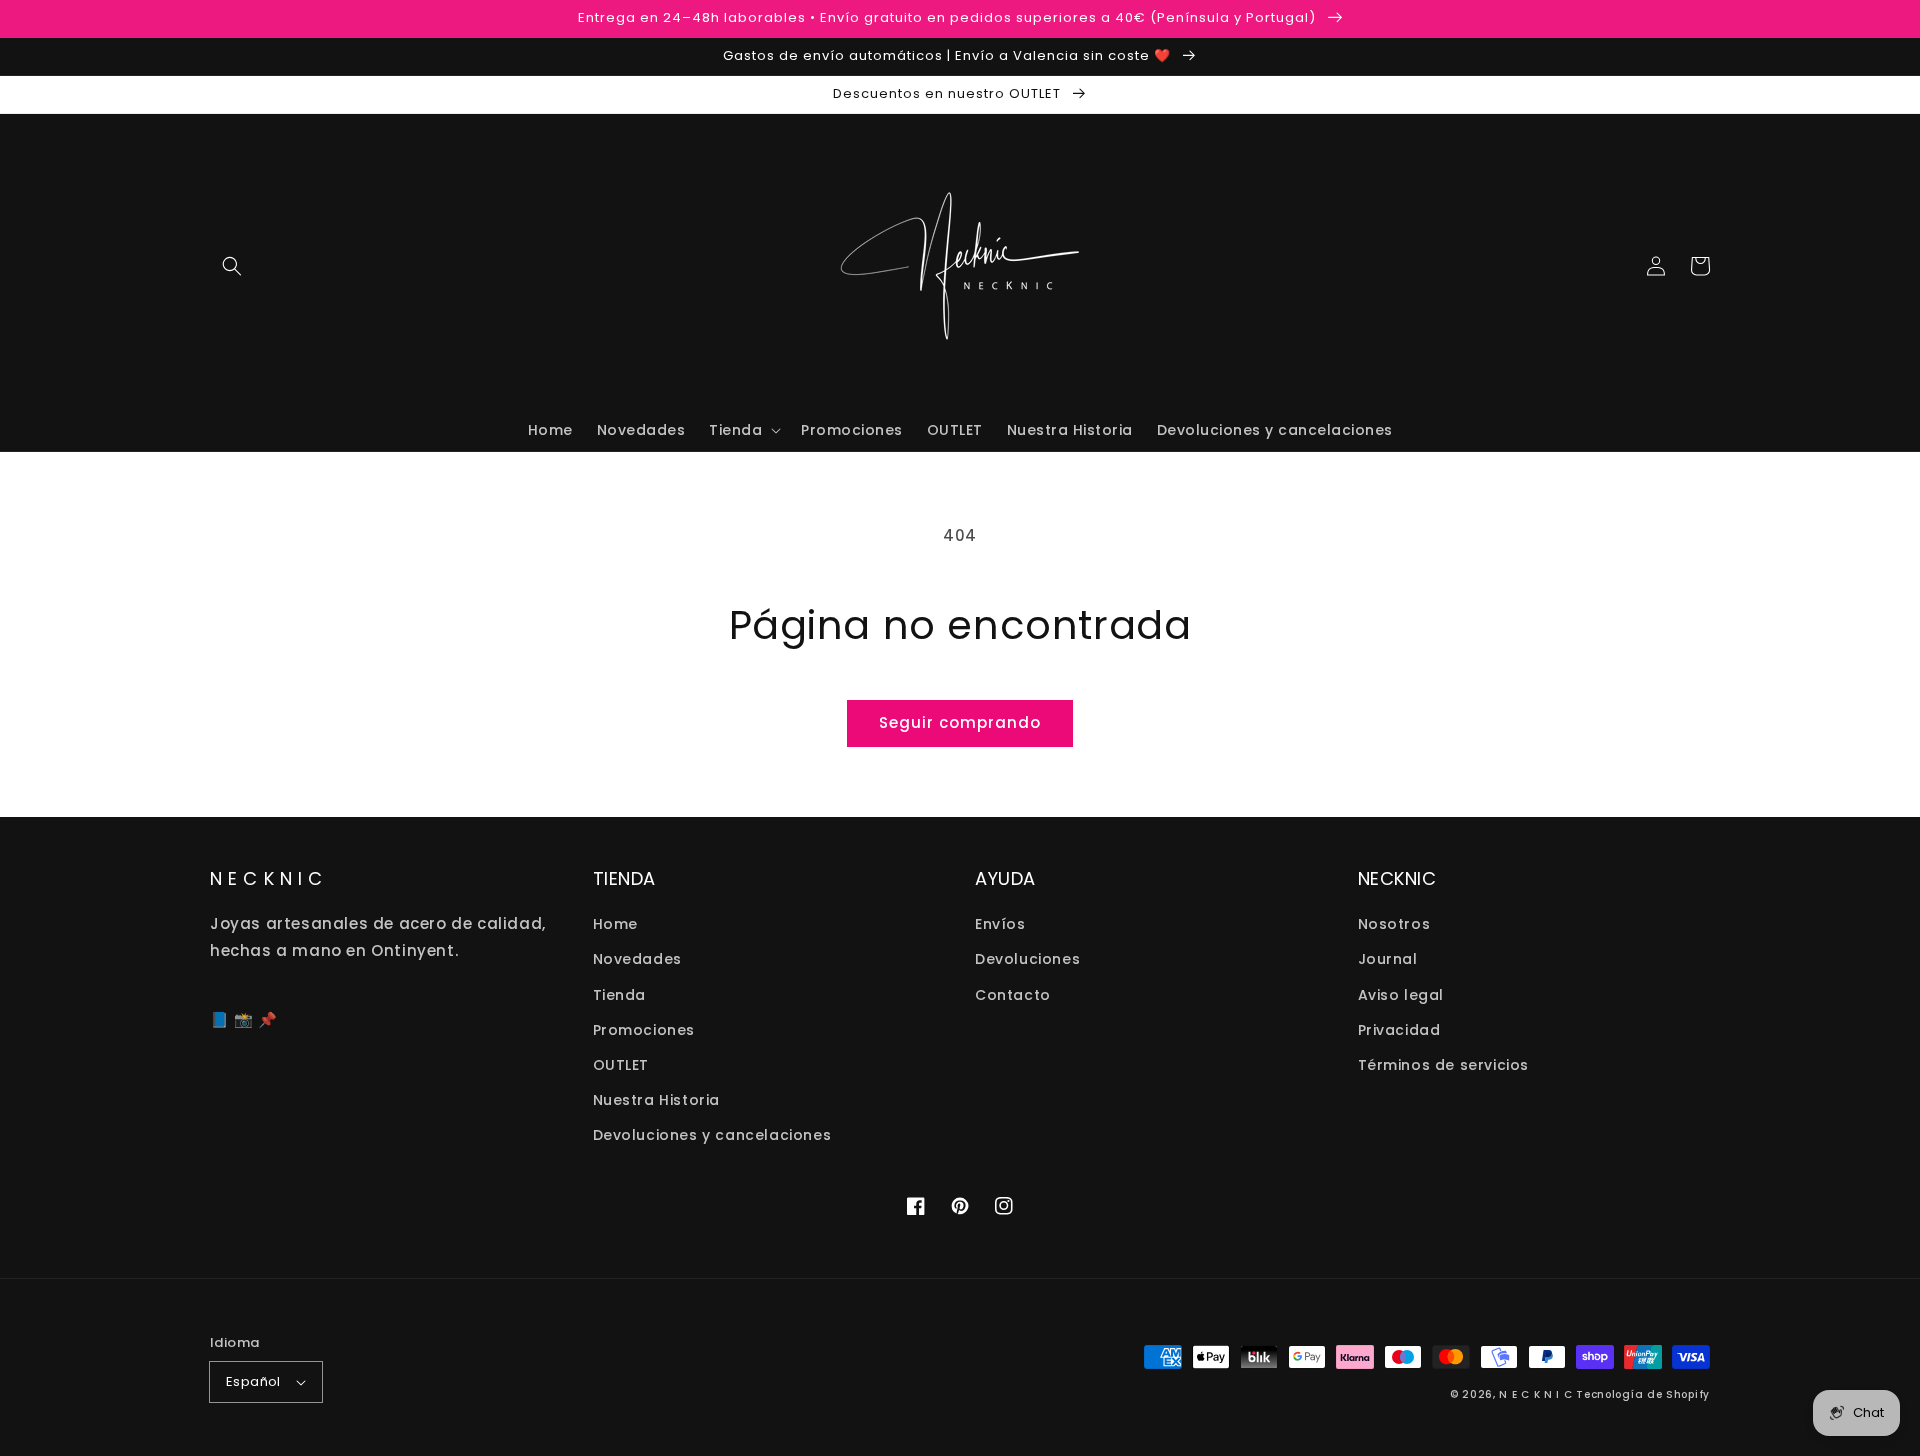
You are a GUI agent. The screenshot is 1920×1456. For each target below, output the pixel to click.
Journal (1388, 959)
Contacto (1013, 995)
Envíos (1000, 924)
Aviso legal (1401, 995)
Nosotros (1394, 924)
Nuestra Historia (657, 1100)
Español (253, 1381)
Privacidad (1399, 1030)
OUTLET (621, 1065)
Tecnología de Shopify (1643, 1394)
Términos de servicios (1444, 1065)
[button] (232, 266)
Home (615, 924)
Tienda (620, 995)
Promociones (644, 1030)
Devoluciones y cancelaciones (712, 1135)
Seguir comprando (960, 722)
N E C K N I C (1535, 1394)
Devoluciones (1027, 959)
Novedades (637, 959)
